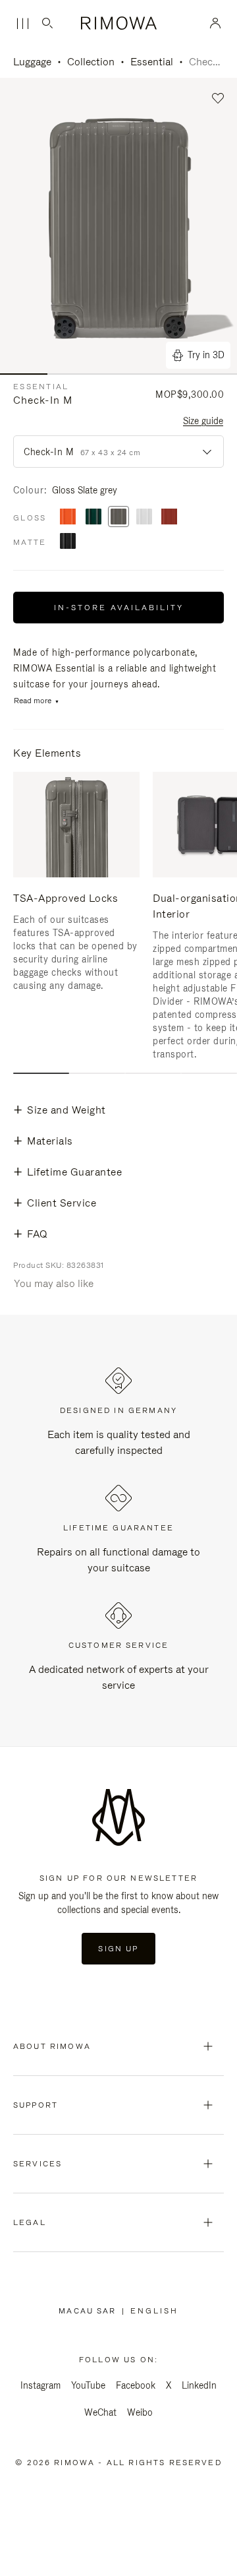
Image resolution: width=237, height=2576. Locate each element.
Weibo (140, 2412)
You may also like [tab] (54, 1283)
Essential (152, 62)
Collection (91, 62)
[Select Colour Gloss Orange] (68, 518)
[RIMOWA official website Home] (119, 23)
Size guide (203, 421)
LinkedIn (199, 2385)
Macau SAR (90, 2311)
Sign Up (118, 1949)
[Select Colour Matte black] (68, 542)
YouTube (88, 2385)
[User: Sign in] (216, 23)
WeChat (100, 2412)
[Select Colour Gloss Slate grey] (118, 518)
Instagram (40, 2385)
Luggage (32, 62)
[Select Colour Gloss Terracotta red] (169, 518)
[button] (218, 99)
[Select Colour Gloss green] (93, 518)
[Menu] (22, 24)
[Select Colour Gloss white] (144, 518)
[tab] (41, 1073)
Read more (33, 701)
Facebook (136, 2385)
